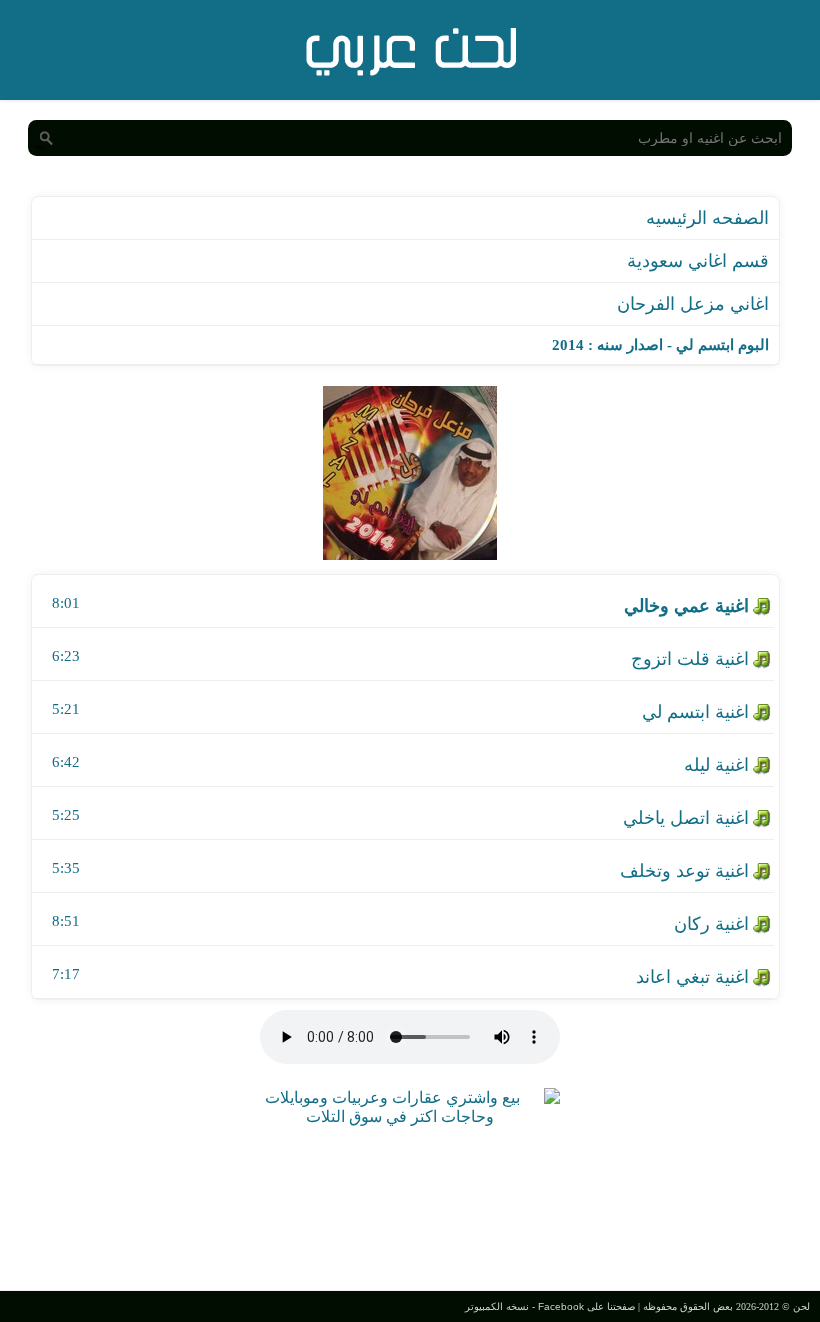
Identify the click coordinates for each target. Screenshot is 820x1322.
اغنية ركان (711, 924)
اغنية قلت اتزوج (690, 659)
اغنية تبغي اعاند (692, 977)
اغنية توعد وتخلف (684, 871)
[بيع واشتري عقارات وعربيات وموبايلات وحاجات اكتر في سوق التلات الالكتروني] (400, 1116)
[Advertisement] (410, 1206)
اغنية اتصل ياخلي (686, 818)
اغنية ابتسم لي (695, 712)
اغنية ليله (716, 765)
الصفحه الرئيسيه (707, 218)
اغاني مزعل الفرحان (693, 304)
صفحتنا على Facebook (586, 1306)
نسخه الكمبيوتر (497, 1306)
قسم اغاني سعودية (698, 261)
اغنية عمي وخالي (686, 606)
